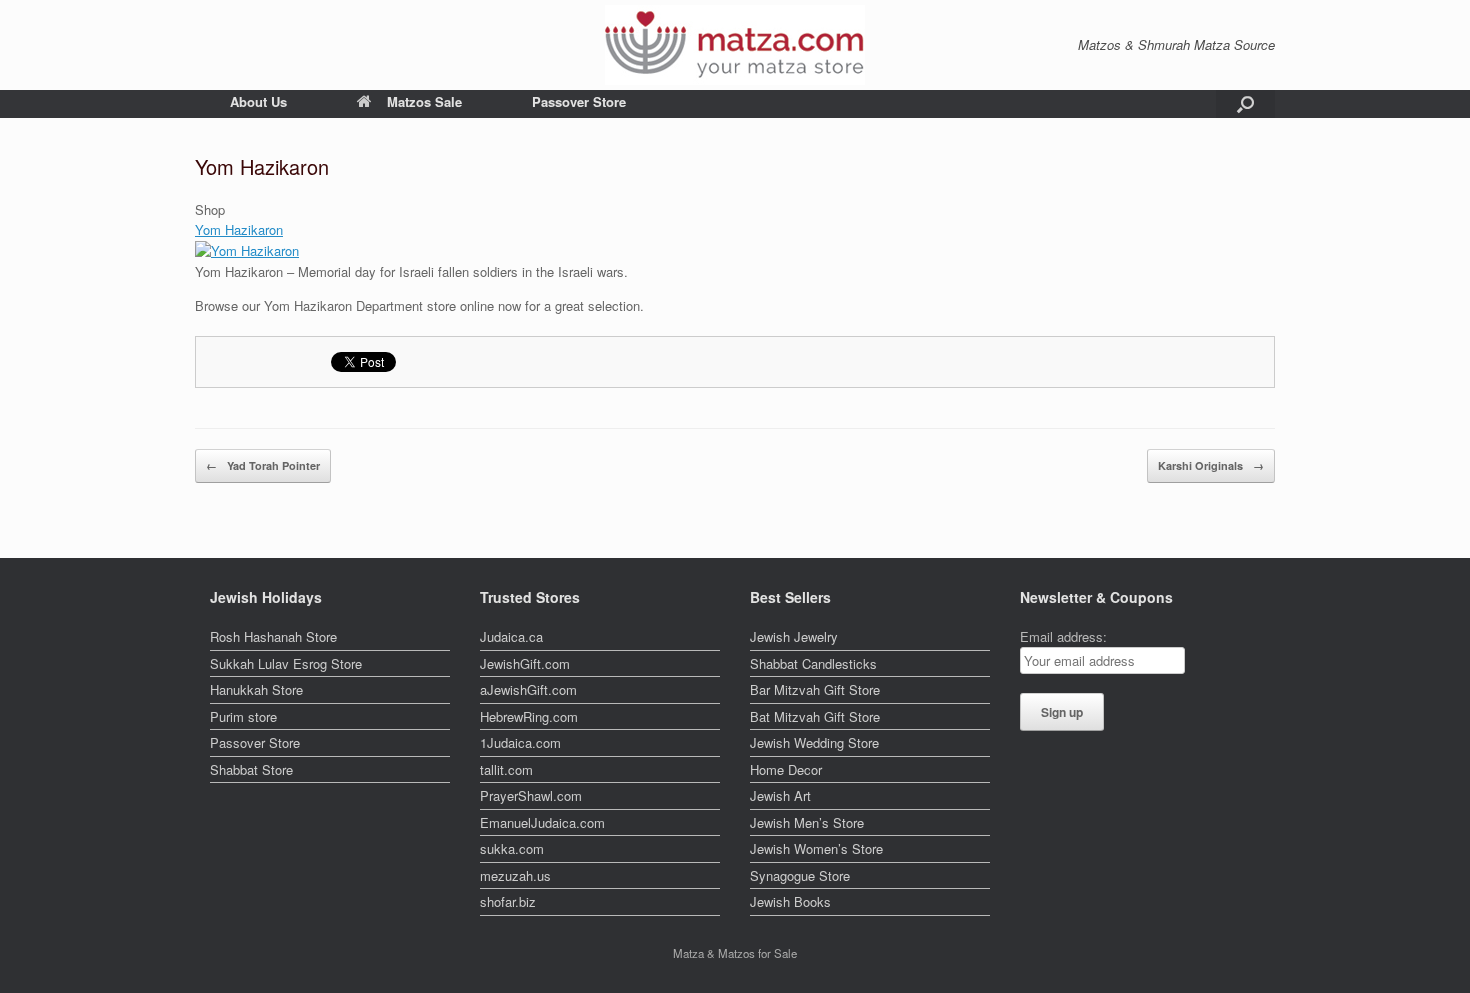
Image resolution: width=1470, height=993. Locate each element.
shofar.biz (508, 901)
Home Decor (786, 769)
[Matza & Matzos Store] (735, 45)
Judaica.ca (511, 636)
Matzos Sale (424, 101)
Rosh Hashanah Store (273, 636)
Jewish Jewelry (794, 636)
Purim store (243, 716)
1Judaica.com (520, 742)
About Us (258, 101)
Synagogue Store (800, 875)
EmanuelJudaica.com (542, 822)
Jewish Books (790, 901)
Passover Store (579, 101)
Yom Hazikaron (239, 229)
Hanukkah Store (256, 689)
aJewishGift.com (528, 689)
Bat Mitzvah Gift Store (815, 716)
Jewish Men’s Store (807, 822)
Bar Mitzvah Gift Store (815, 689)
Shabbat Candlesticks (813, 663)
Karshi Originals (1211, 465)
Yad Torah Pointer (263, 465)
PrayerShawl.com (531, 795)
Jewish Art (780, 795)
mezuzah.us (515, 875)
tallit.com (506, 769)
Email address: (1063, 636)
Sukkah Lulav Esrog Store (286, 663)
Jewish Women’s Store (816, 848)
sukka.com (512, 848)
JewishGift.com (525, 663)
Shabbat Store (251, 769)
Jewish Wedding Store (814, 742)
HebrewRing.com (529, 716)
